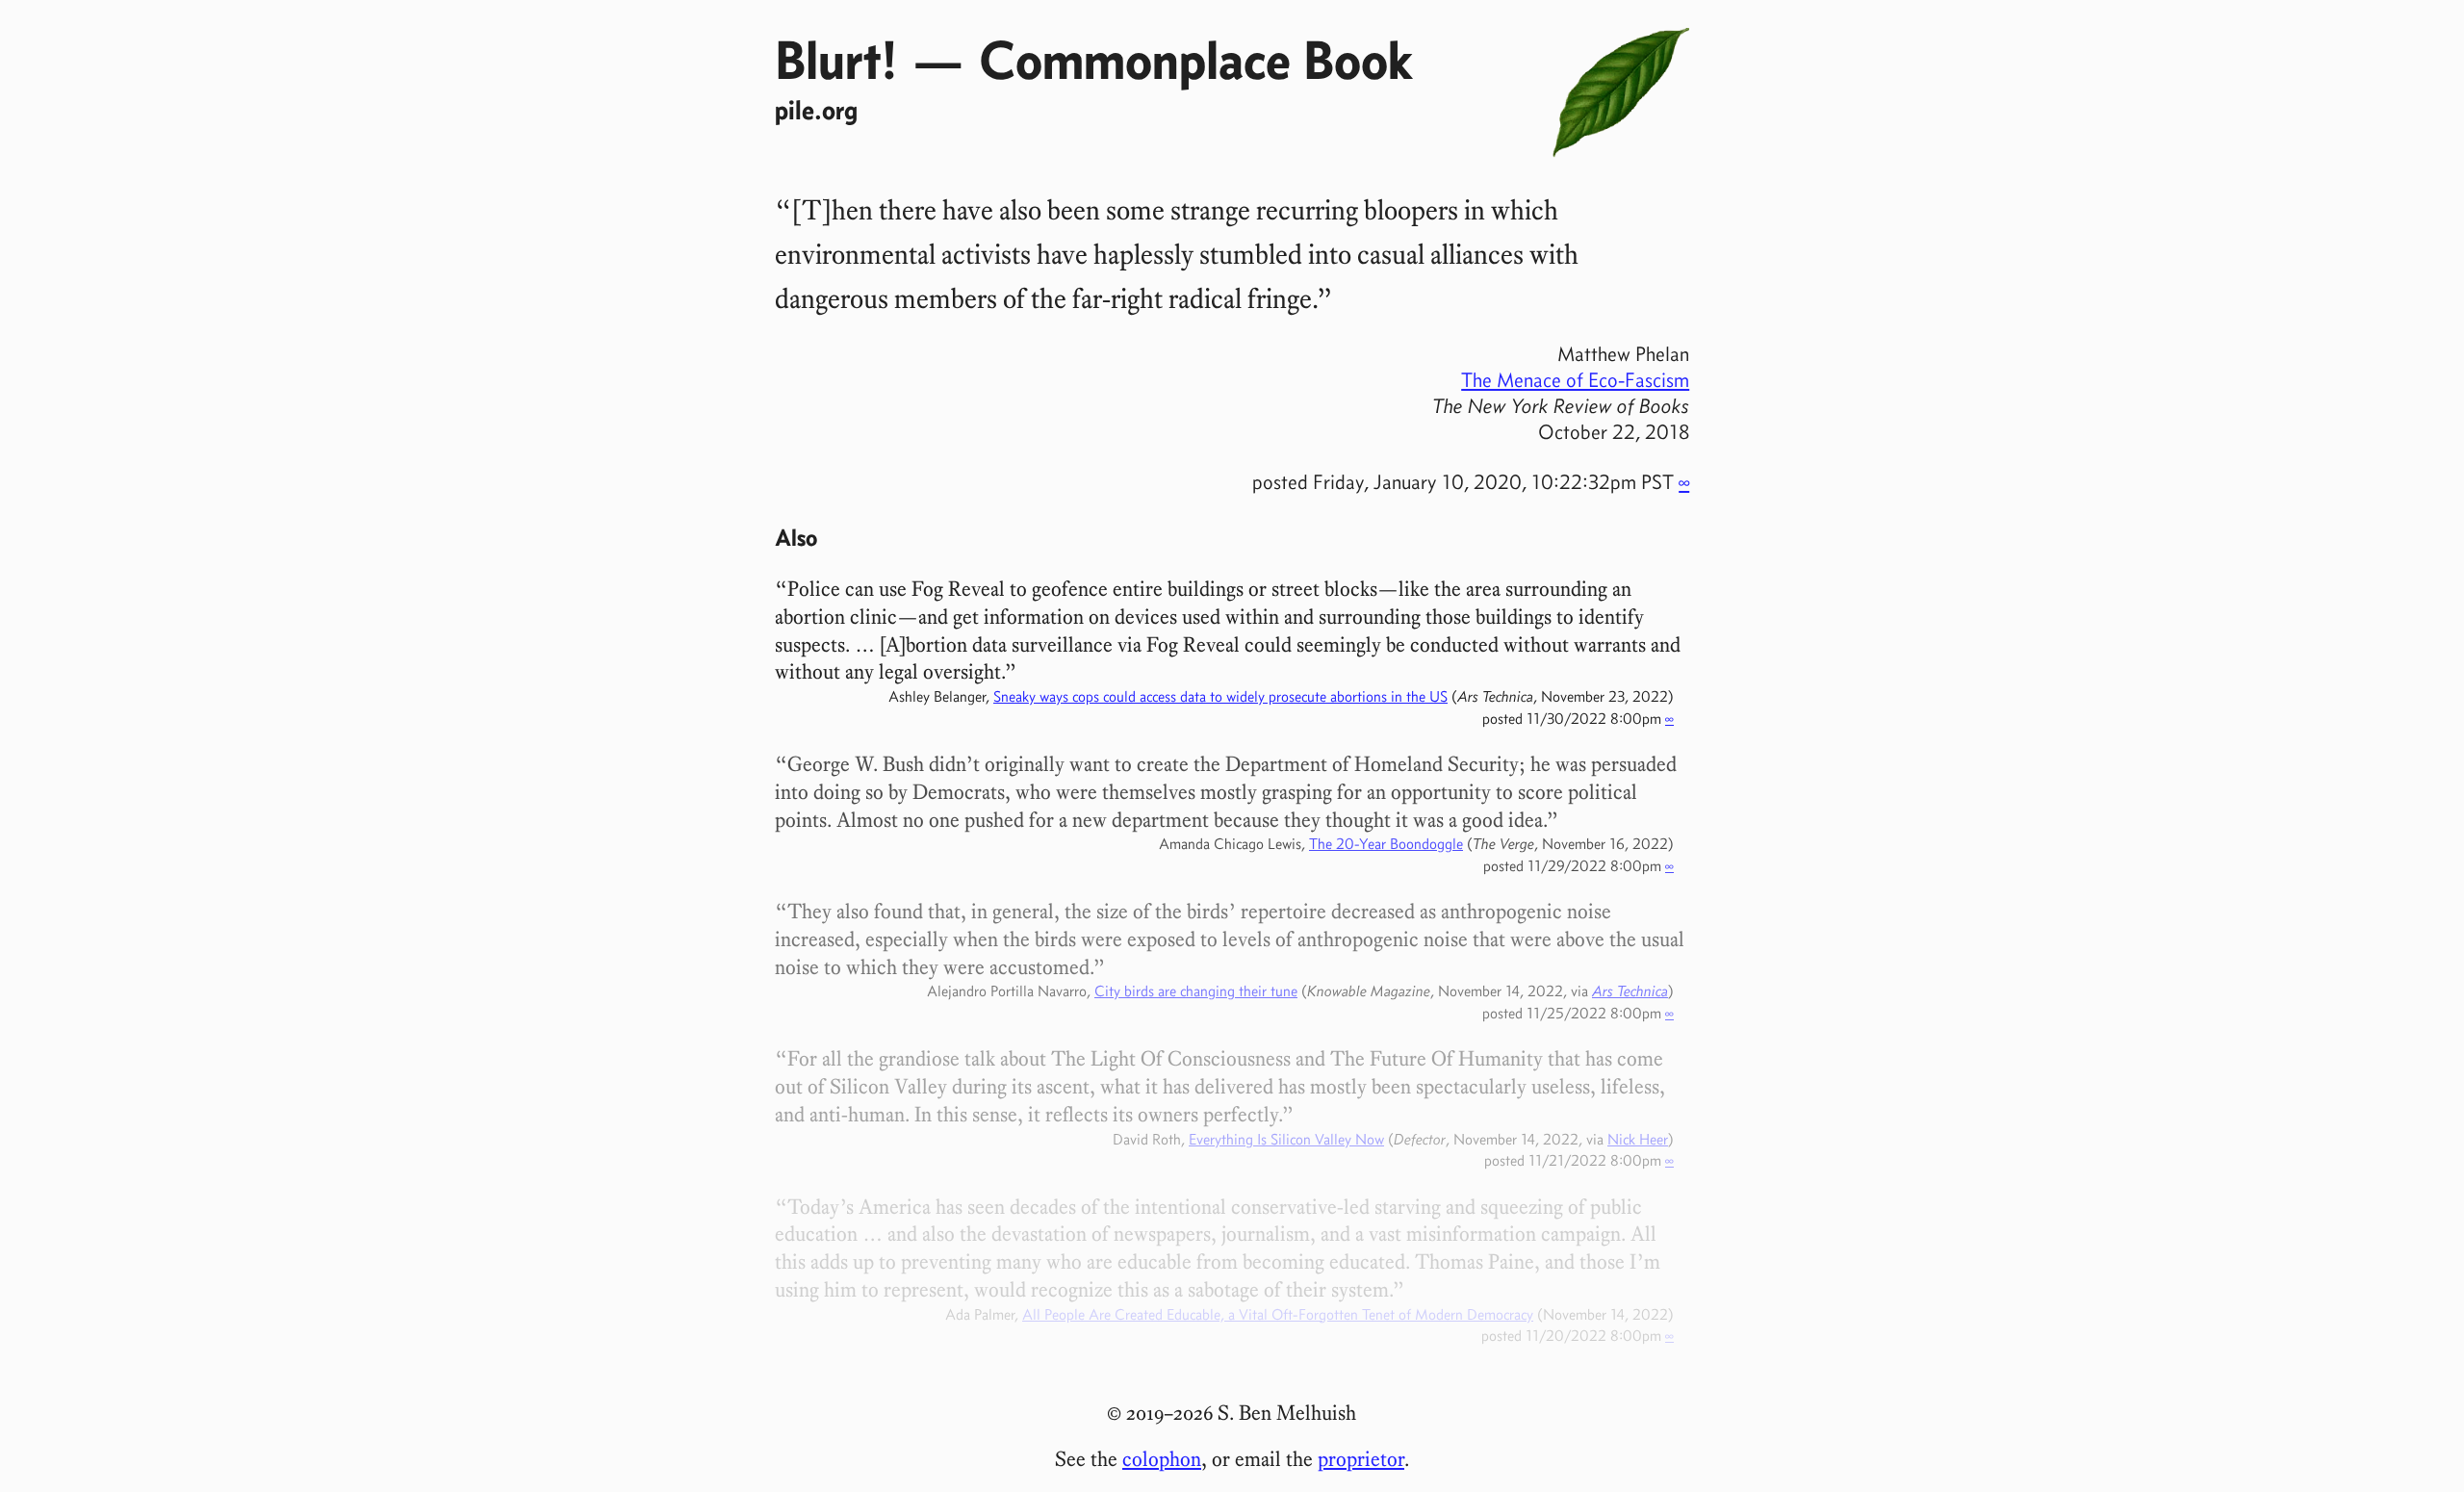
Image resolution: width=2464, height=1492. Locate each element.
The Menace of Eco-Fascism (1575, 380)
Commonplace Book (1195, 60)
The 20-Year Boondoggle (1386, 844)
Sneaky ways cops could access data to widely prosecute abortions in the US (1220, 696)
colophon (1162, 1459)
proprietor (1361, 1459)
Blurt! (836, 60)
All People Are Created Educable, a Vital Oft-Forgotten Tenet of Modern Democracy (1278, 1314)
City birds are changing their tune (1196, 991)
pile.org (816, 110)
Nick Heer (1638, 1139)
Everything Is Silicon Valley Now (1286, 1139)
